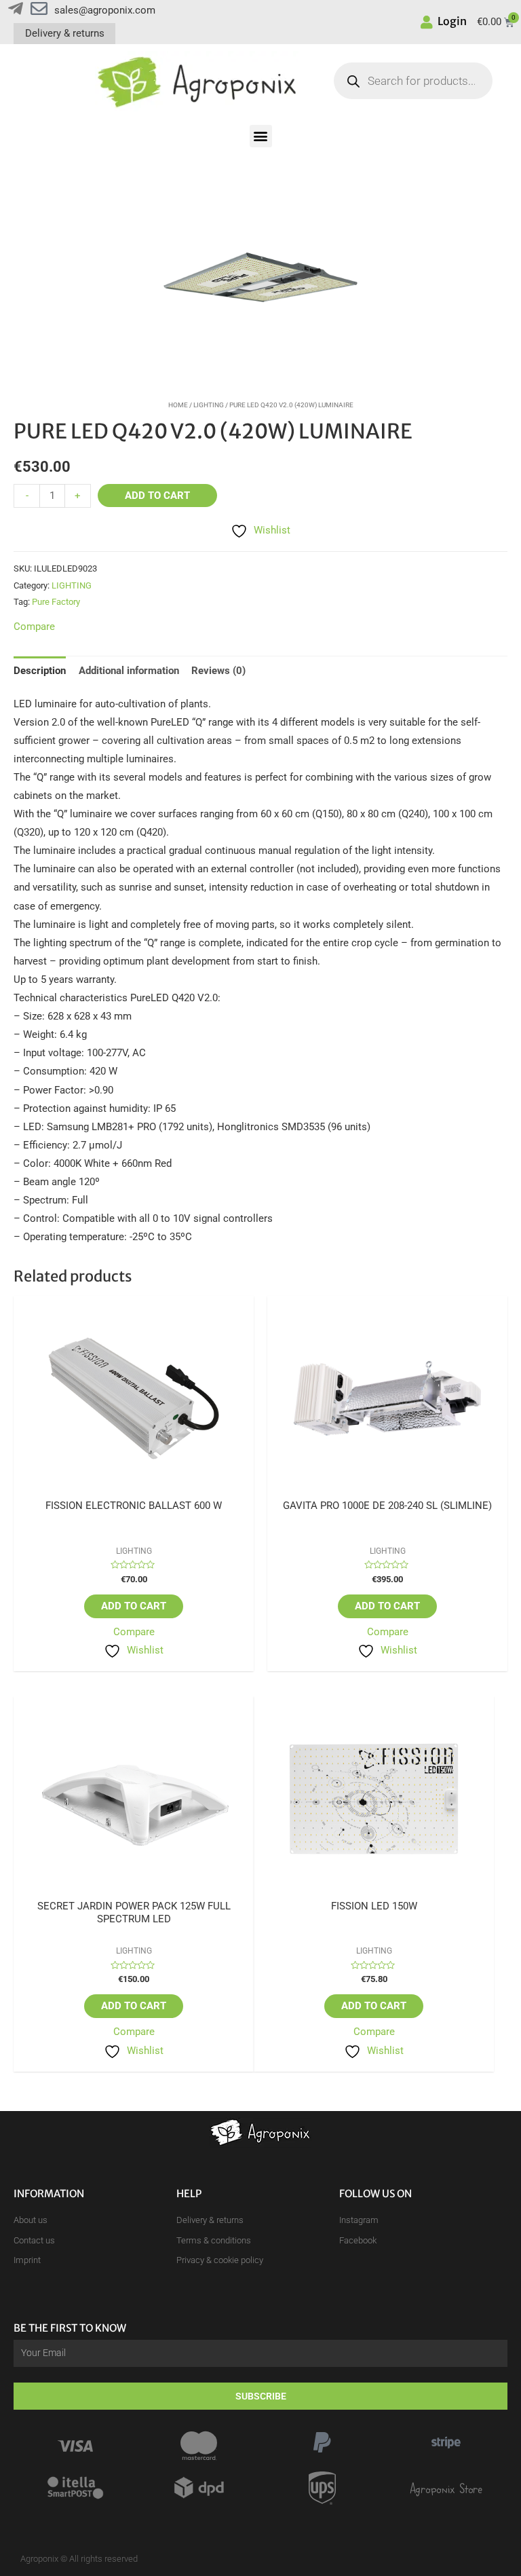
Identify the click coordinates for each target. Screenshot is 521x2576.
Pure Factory (56, 602)
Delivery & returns (65, 33)
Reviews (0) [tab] (218, 671)
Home (178, 405)
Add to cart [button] (134, 1606)
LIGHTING (209, 405)
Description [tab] (40, 671)
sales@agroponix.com (105, 10)
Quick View (134, 1489)
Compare (134, 1632)
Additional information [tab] (129, 671)
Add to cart (157, 496)
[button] (261, 136)
